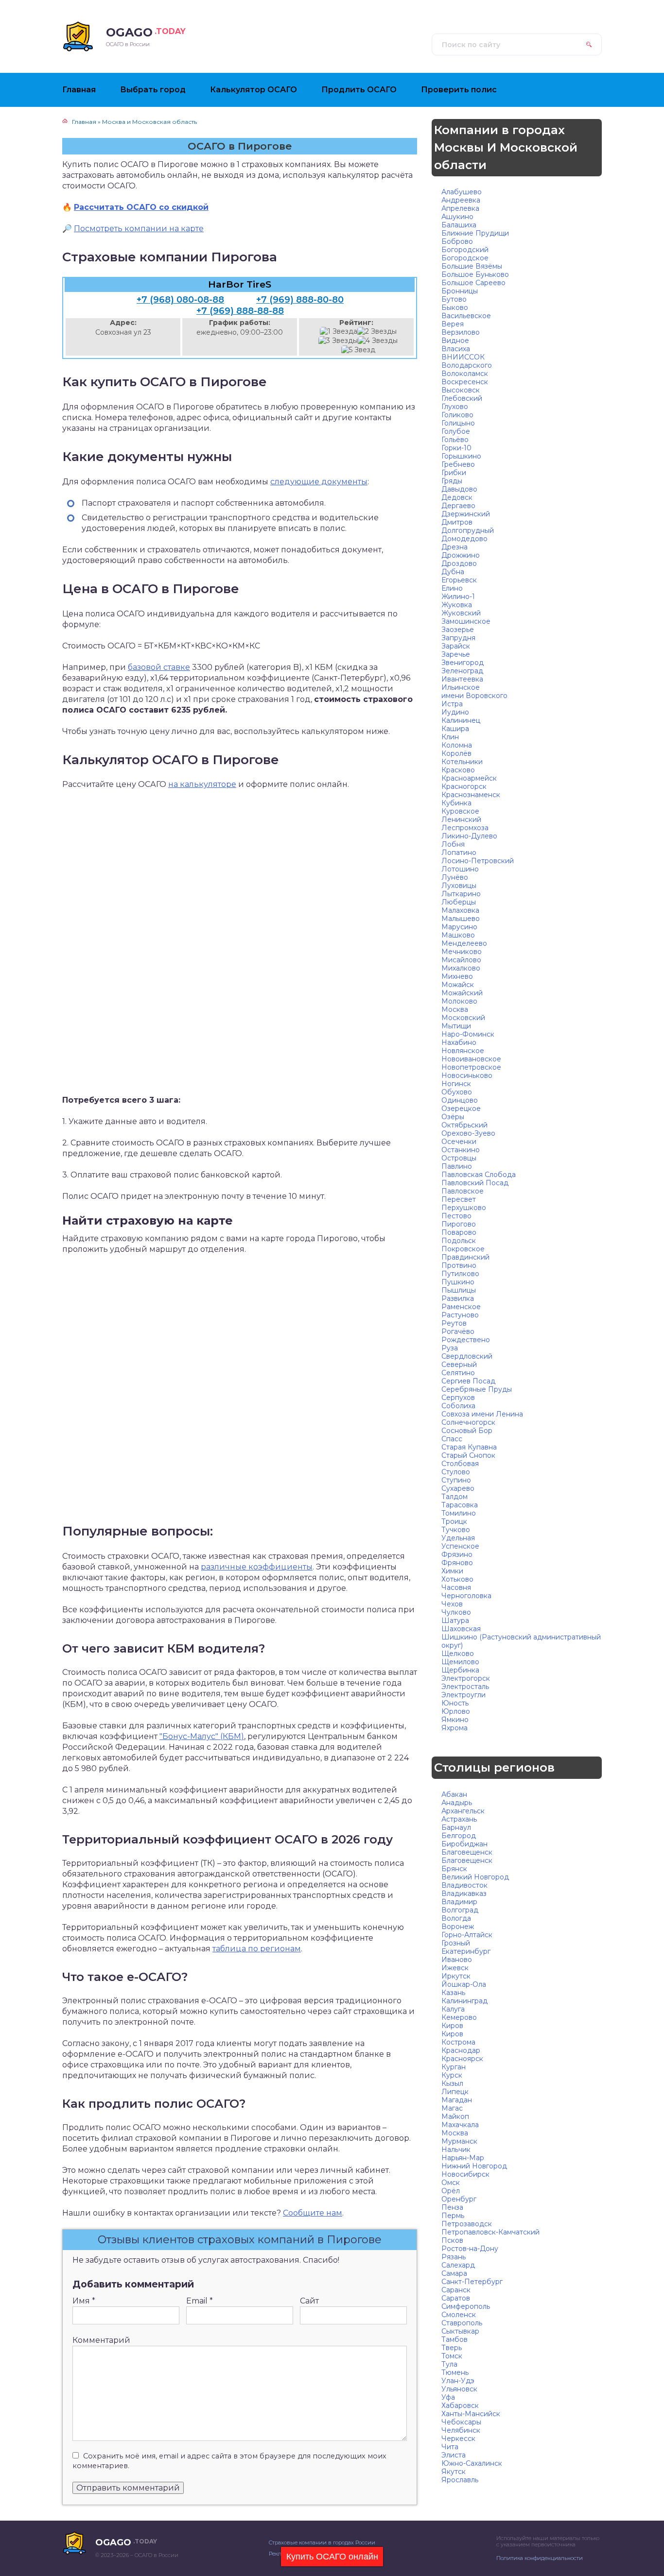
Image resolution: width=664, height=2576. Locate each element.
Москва (455, 1009)
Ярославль (460, 2480)
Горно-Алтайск (467, 1935)
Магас (452, 2108)
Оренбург (459, 2199)
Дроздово (459, 563)
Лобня (453, 844)
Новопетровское (471, 1067)
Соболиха (458, 1406)
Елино (452, 588)
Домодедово (464, 539)
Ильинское (461, 687)
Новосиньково (467, 1075)
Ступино (456, 1480)
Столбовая (460, 1464)
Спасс (452, 1439)
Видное (455, 341)
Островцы (459, 1158)
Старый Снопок (468, 1455)
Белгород (459, 1836)
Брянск (454, 1869)
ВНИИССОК (463, 357)
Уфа (448, 2397)
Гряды (452, 481)
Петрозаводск (467, 2224)
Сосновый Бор (467, 1431)
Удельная (458, 1538)
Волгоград (460, 1910)
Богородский (465, 250)
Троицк (454, 1521)
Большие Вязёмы (472, 266)
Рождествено (466, 1340)
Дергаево (458, 506)
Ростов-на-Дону (470, 2249)
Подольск (459, 1241)
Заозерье (458, 630)
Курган (454, 2067)
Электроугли (463, 1695)
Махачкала (460, 2125)
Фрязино (457, 1554)
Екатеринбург (466, 1951)
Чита (450, 2447)
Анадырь (457, 1803)
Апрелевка (460, 208)
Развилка (458, 1298)
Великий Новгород (475, 1877)
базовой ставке (159, 667)
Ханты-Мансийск (471, 2414)
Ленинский (461, 819)
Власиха (456, 349)
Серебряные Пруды (477, 1389)
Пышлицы (459, 1290)
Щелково (458, 1654)
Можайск (458, 985)
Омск (451, 2183)
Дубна (453, 572)
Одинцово (460, 1100)
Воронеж (458, 1927)
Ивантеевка (462, 679)
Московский (463, 1018)
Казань (453, 1993)
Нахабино (459, 1042)
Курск (452, 2075)
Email (200, 2301)
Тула (449, 2364)
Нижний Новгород (474, 2166)
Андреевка (461, 200)
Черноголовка (466, 1596)
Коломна (457, 745)
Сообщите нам (313, 2213)
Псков (452, 2240)
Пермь (453, 2216)
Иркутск (456, 1976)
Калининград (464, 2001)
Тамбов (454, 2339)
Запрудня (458, 638)
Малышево (461, 919)
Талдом (454, 1497)
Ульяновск (459, 2389)
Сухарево (458, 1488)
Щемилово (460, 1662)
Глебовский (462, 398)
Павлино (457, 1166)
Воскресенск (465, 382)
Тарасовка (460, 1505)
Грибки (454, 473)
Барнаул (456, 1827)
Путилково (460, 1274)
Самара (454, 2273)
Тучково (456, 1530)
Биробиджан (464, 1844)
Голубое (456, 431)
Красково (458, 770)
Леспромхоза (465, 828)
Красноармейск (469, 778)
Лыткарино (461, 894)
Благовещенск (467, 1852)
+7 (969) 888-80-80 (300, 300)
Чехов (452, 1604)
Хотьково (457, 1579)
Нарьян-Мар (463, 2158)
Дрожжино (461, 555)
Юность (455, 1703)
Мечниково (462, 952)
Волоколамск (465, 374)
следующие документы (319, 482)
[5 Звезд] (358, 350)
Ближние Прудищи (475, 233)
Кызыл (452, 2083)
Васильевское (466, 316)
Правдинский (465, 1257)
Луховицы (459, 886)
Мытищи (456, 1026)
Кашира (455, 729)
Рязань (454, 2257)
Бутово (454, 299)
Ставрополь (462, 2323)
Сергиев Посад (468, 1381)
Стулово (456, 1472)
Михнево (457, 976)
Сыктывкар (460, 2331)
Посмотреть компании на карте (139, 229)
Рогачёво (458, 1331)
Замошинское (466, 621)
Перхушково (464, 1208)
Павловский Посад (475, 1183)
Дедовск (457, 497)
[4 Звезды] (378, 341)
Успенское (460, 1546)
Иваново (457, 1960)
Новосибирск (465, 2174)
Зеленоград (462, 671)
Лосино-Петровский (478, 861)
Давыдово (459, 489)
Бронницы (460, 291)
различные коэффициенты (257, 1567)
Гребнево (458, 464)
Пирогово (459, 1224)
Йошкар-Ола (464, 1984)
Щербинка (460, 1670)
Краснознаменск (471, 795)
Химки (452, 1571)
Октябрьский (464, 1125)
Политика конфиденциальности (540, 2558)
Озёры (453, 1117)
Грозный (456, 1943)
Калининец (461, 720)
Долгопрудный (468, 530)
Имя (84, 2301)
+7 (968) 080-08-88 (180, 300)
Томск (452, 2356)
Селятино (458, 1373)
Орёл (451, 2191)
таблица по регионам (257, 1949)
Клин (450, 737)
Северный (459, 1365)
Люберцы (459, 902)
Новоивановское (471, 1059)
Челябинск (461, 2430)
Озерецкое (461, 1109)
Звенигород (463, 663)
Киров (452, 2026)
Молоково (459, 1001)
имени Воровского (474, 696)
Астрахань (459, 1819)
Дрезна (454, 547)
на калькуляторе (202, 784)
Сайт (309, 2301)
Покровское (463, 1249)
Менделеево (464, 943)
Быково (455, 307)
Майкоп (455, 2116)
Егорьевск (459, 580)
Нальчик (456, 2150)
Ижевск (455, 1968)
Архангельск (463, 1811)
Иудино (455, 712)
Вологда (456, 1918)
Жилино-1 (458, 597)
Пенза (452, 2207)
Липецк (455, 2092)
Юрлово (456, 1711)
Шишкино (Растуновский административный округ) (521, 1641)
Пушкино (458, 1282)
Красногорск (464, 786)
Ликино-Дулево (469, 836)
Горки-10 (456, 448)
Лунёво (455, 877)
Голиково (457, 415)
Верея (453, 324)
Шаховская (461, 1629)
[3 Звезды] (338, 341)
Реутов (454, 1323)
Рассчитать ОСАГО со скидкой (141, 207)
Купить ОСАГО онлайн (332, 2557)
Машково (458, 935)
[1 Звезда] (339, 332)
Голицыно (458, 423)
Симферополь (466, 2306)
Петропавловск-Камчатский (490, 2232)
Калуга (453, 2009)
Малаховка (460, 910)
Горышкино (461, 456)
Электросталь (465, 1687)
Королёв (456, 753)
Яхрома (454, 1728)
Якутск (454, 2472)
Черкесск (458, 2439)
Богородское (465, 258)
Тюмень (455, 2372)
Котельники (462, 762)
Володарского (467, 365)
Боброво (457, 241)
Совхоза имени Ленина (482, 1414)
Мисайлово (461, 960)
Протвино (459, 1265)
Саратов (456, 2298)
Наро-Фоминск (468, 1034)
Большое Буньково (475, 274)
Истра (452, 704)
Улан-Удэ (458, 2381)
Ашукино (457, 217)
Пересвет (459, 1199)
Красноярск (462, 2059)
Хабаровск (460, 2405)
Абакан (454, 1794)
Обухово (457, 1092)
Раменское (461, 1307)
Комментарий (101, 2340)
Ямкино (455, 1720)
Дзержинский (466, 514)
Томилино (459, 1513)
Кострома (458, 2042)
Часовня (456, 1587)
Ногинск (456, 1084)
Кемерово (459, 2017)
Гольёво (455, 440)
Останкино (461, 1150)
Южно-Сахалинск (472, 2463)
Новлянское (463, 1051)
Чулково (456, 1612)
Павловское (463, 1191)
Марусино (459, 927)
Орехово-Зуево (468, 1133)
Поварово (459, 1232)
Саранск (456, 2290)
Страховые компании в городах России (322, 2542)
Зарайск (456, 646)
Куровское (460, 811)
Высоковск (461, 390)
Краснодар (461, 2050)
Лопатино (459, 853)
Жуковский (461, 613)
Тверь (452, 2348)
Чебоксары (461, 2422)
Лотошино (460, 869)
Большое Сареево (473, 283)
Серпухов (458, 1398)
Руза (450, 1348)
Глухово (455, 407)
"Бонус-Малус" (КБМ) (202, 1736)
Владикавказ (464, 1894)
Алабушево (462, 192)
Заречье (456, 654)
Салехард (458, 2265)
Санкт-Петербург (472, 2282)
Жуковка (457, 605)
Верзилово (461, 332)
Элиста (454, 2455)
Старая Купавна (469, 1447)
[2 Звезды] (377, 332)
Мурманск (459, 2141)
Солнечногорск (468, 1422)
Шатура (455, 1621)
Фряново (457, 1563)
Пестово (456, 1216)
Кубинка (456, 803)
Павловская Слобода (479, 1175)
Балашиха (459, 225)
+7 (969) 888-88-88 (240, 311)
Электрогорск (466, 1678)
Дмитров (457, 522)
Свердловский (467, 1356)
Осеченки (459, 1142)
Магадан (457, 2100)
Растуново (460, 1315)
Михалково (461, 968)
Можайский (462, 993)
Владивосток (464, 1885)
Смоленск (459, 2315)
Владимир (459, 1902)
